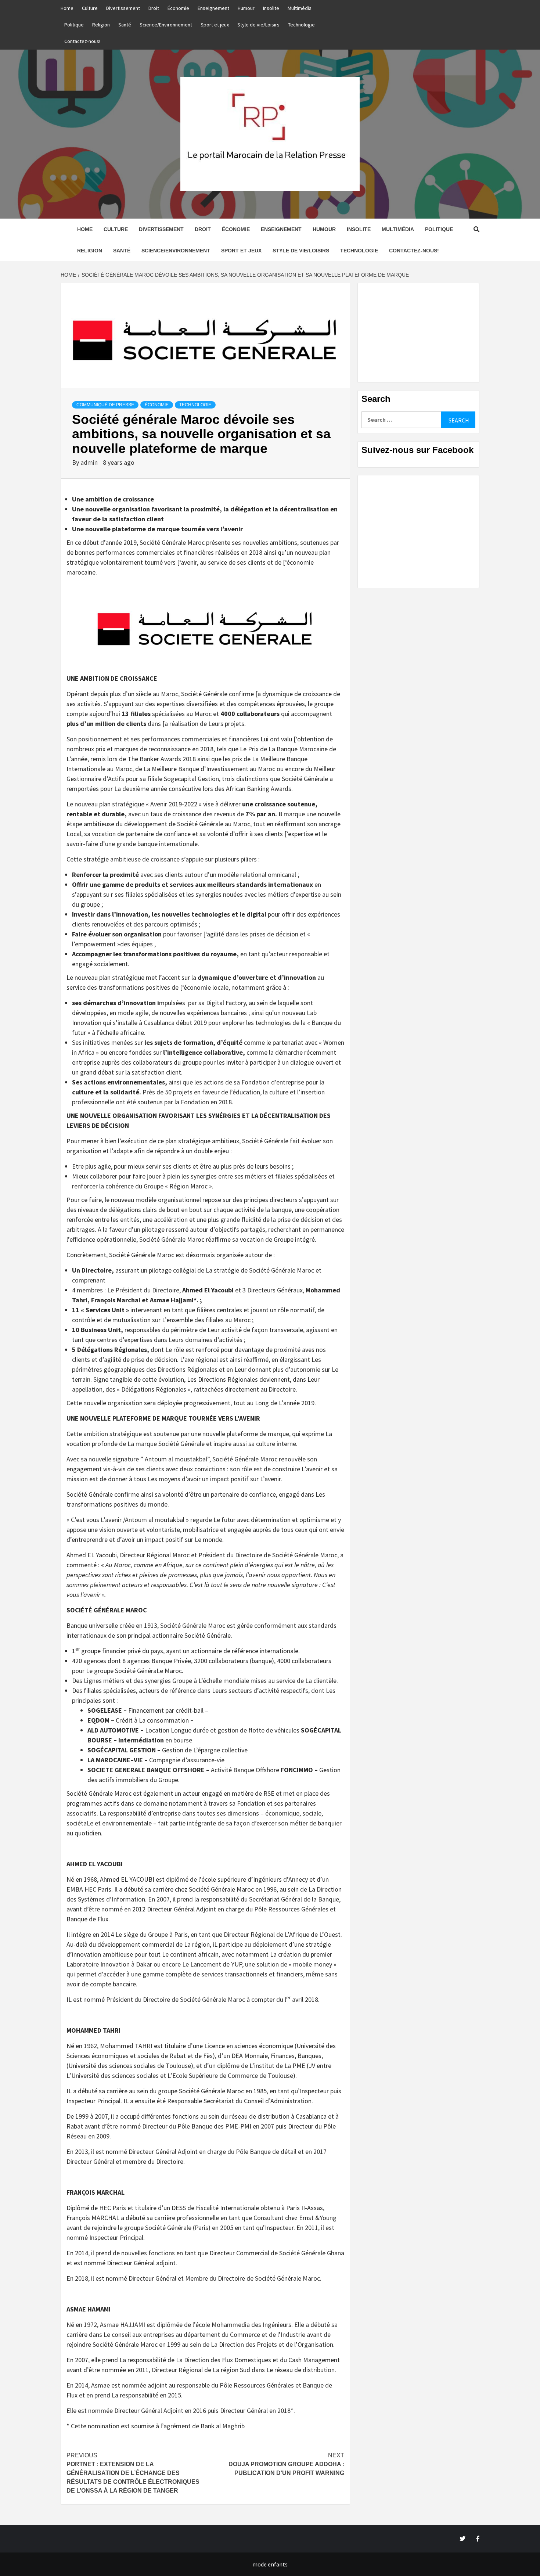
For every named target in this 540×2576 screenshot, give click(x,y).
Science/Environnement (166, 25)
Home (67, 8)
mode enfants (270, 2564)
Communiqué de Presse (105, 405)
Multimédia (300, 8)
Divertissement (123, 8)
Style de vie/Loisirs (258, 25)
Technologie (301, 25)
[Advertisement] (418, 333)
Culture (90, 8)
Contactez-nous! (82, 41)
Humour (246, 8)
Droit (154, 8)
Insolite (271, 8)
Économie (178, 8)
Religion (101, 25)
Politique (74, 25)
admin (90, 462)
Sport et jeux (215, 25)
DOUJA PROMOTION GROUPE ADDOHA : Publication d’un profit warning (286, 2464)
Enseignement (213, 8)
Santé (125, 25)
